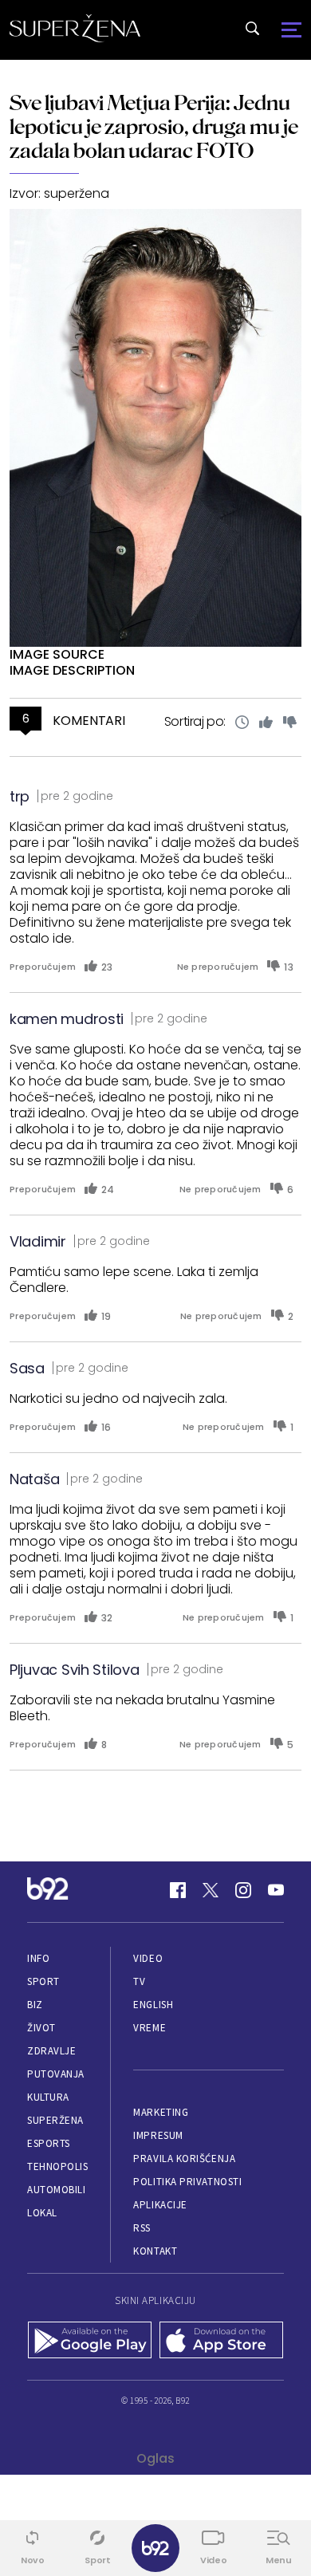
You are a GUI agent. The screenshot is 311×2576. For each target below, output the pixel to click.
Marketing (161, 2112)
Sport (43, 1981)
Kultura (48, 2097)
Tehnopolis (57, 2166)
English (153, 2005)
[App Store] (221, 2342)
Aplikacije (160, 2205)
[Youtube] (276, 1890)
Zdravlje (51, 2051)
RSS (142, 2228)
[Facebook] (178, 1890)
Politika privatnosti (187, 2182)
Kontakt (155, 2251)
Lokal (42, 2213)
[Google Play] (90, 2342)
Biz (35, 2005)
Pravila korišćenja (184, 2158)
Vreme (150, 2028)
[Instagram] (243, 1890)
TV (139, 1981)
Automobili (56, 2190)
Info (38, 1958)
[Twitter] (211, 1890)
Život (41, 2028)
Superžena (55, 2120)
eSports (49, 2143)
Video (148, 1958)
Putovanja (56, 2074)
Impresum (158, 2135)
